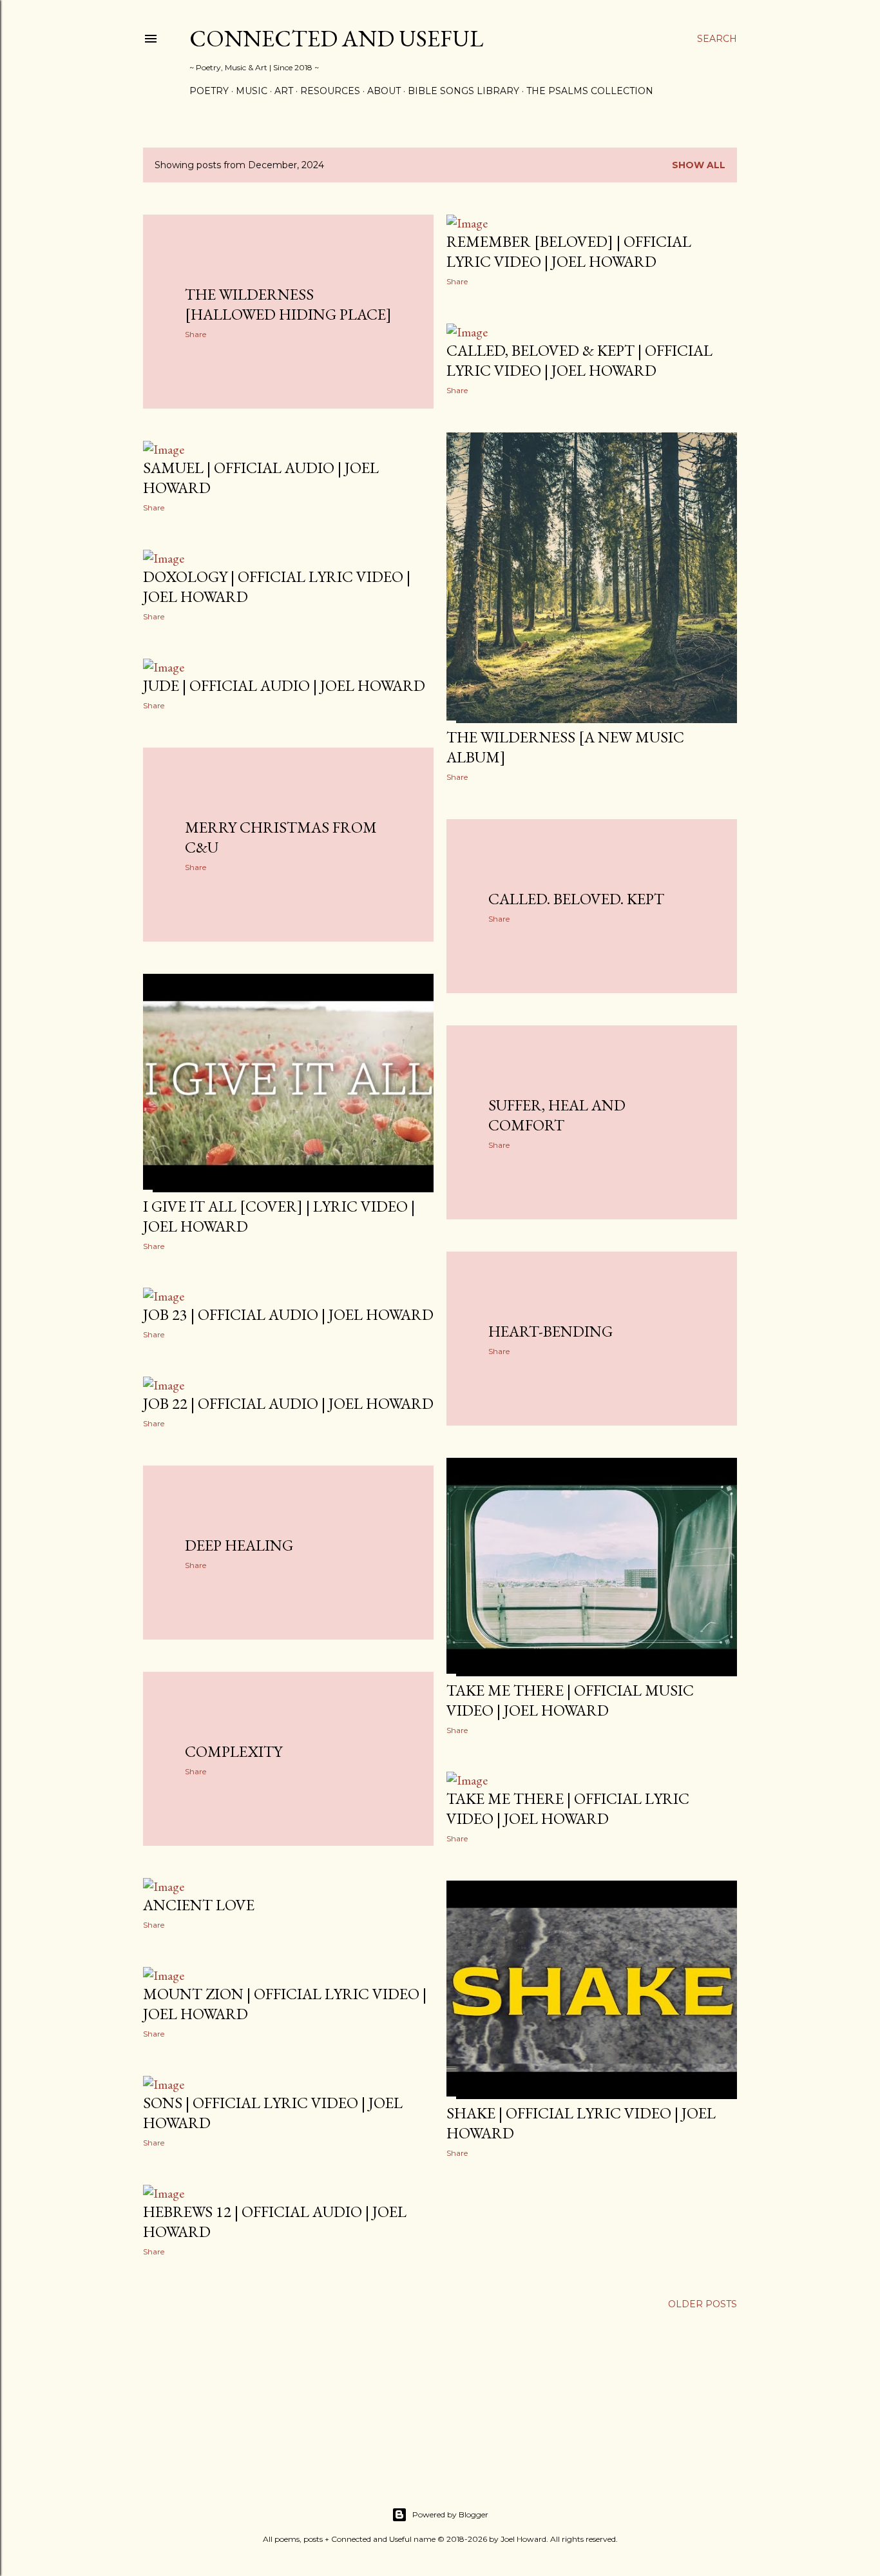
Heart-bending (550, 1331)
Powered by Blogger (450, 2514)
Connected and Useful (336, 38)
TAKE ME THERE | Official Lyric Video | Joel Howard (568, 1808)
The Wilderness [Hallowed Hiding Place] (288, 304)
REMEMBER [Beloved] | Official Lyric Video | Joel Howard (569, 251)
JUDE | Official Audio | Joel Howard (284, 685)
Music (252, 91)
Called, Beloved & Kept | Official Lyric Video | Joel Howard (579, 360)
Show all (699, 165)
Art (284, 91)
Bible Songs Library (464, 91)
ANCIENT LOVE (199, 1905)
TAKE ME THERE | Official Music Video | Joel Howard (570, 1700)
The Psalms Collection (590, 91)
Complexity (234, 1751)
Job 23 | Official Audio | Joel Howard (288, 1314)
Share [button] (196, 334)
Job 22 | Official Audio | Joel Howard (288, 1403)
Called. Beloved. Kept (576, 899)
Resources (330, 91)
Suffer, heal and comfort (557, 1115)
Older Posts (703, 2304)
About (384, 91)
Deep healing (239, 1545)
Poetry (209, 91)
